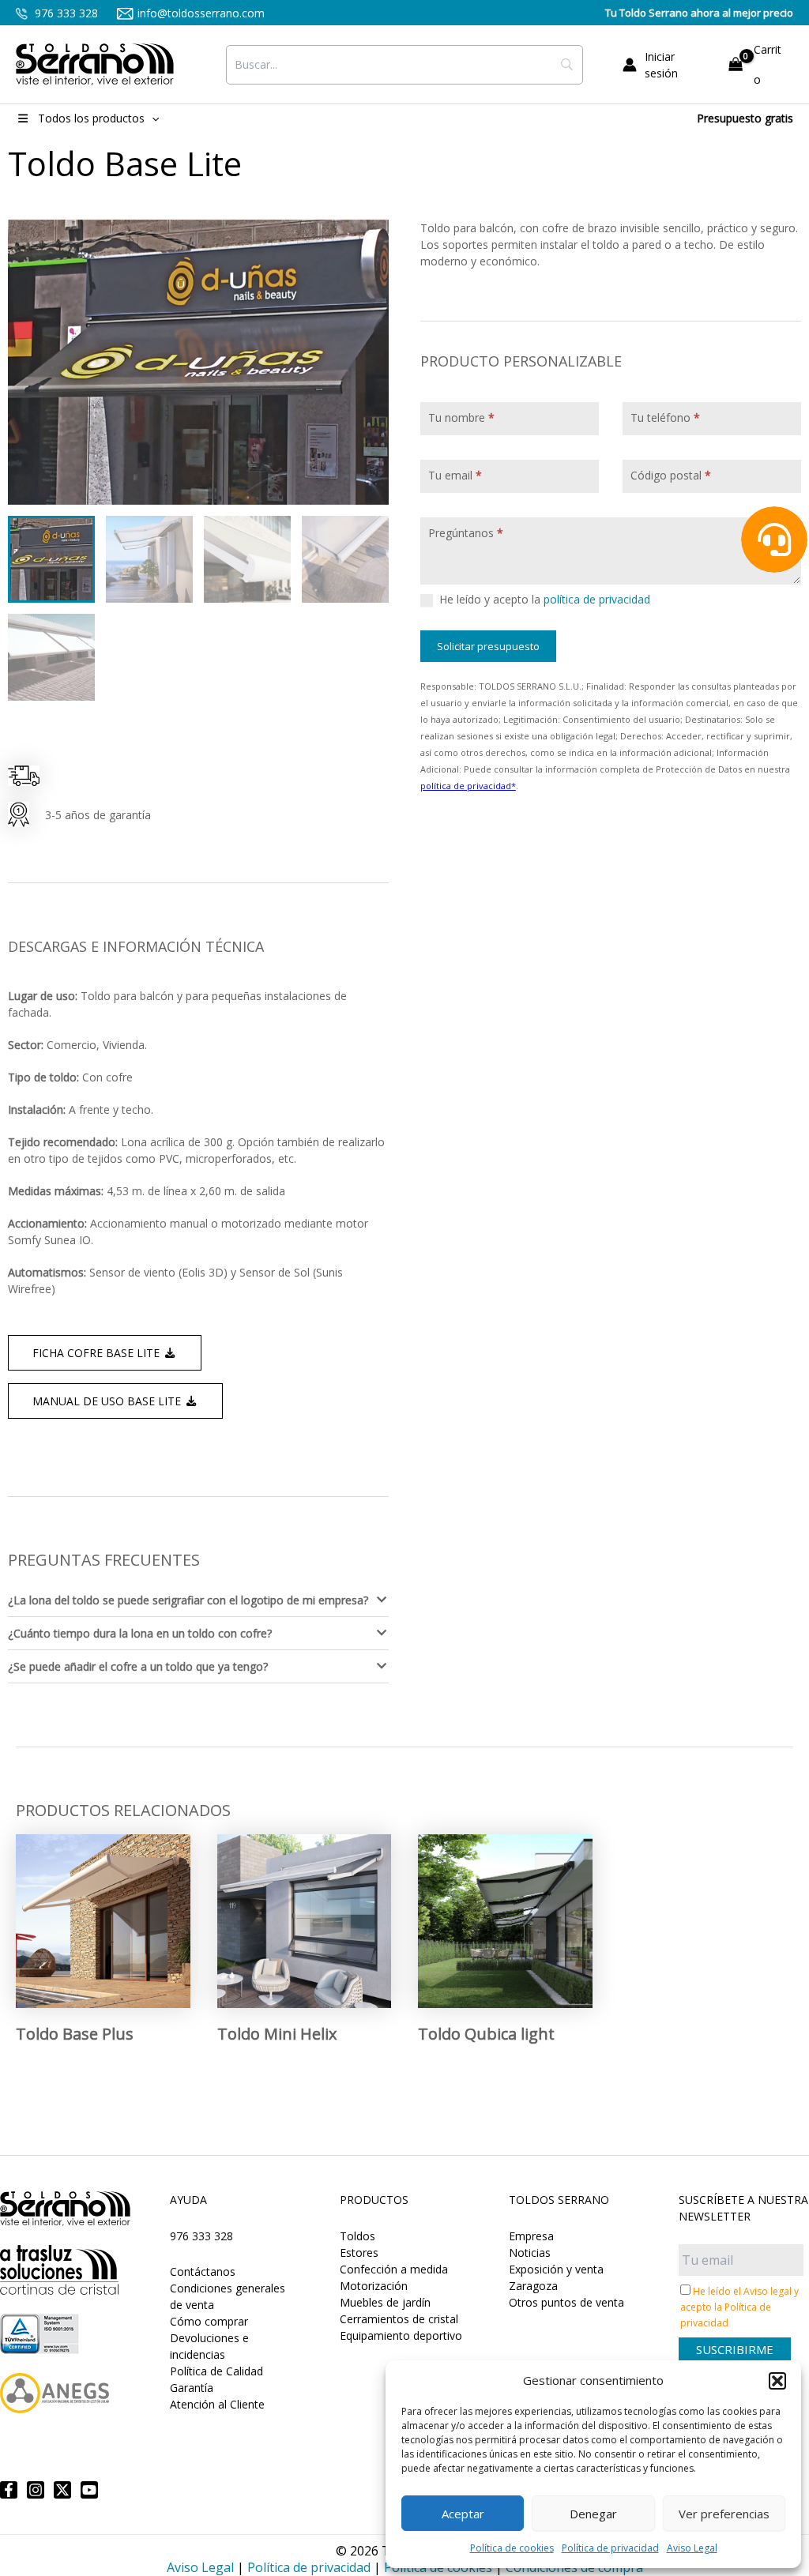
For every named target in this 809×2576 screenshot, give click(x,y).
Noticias (530, 2253)
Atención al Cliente (217, 2404)
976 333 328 (65, 13)
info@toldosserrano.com (201, 13)
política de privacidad (597, 599)
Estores (359, 2253)
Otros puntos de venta (566, 2302)
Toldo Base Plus (75, 2034)
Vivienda (124, 1045)
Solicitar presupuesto (488, 646)
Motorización (374, 2286)
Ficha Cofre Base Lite (98, 1353)
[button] (777, 2381)
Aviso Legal (692, 2548)
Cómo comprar (209, 2321)
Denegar (593, 2514)
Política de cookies (512, 2548)
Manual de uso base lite (108, 1401)
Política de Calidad (216, 2371)
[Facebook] (9, 2490)
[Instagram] (36, 2490)
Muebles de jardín (385, 2302)
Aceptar (463, 2514)
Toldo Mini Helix (277, 2034)
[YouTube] (89, 2490)
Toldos (357, 2236)
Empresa (531, 2236)
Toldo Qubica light (486, 2034)
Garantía (192, 2388)
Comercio (71, 1045)
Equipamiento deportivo (401, 2335)
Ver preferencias (724, 2514)
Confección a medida (394, 2269)
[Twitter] (62, 2490)
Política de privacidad (610, 2548)
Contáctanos (203, 2271)
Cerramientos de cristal (399, 2319)
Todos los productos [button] (91, 118)
